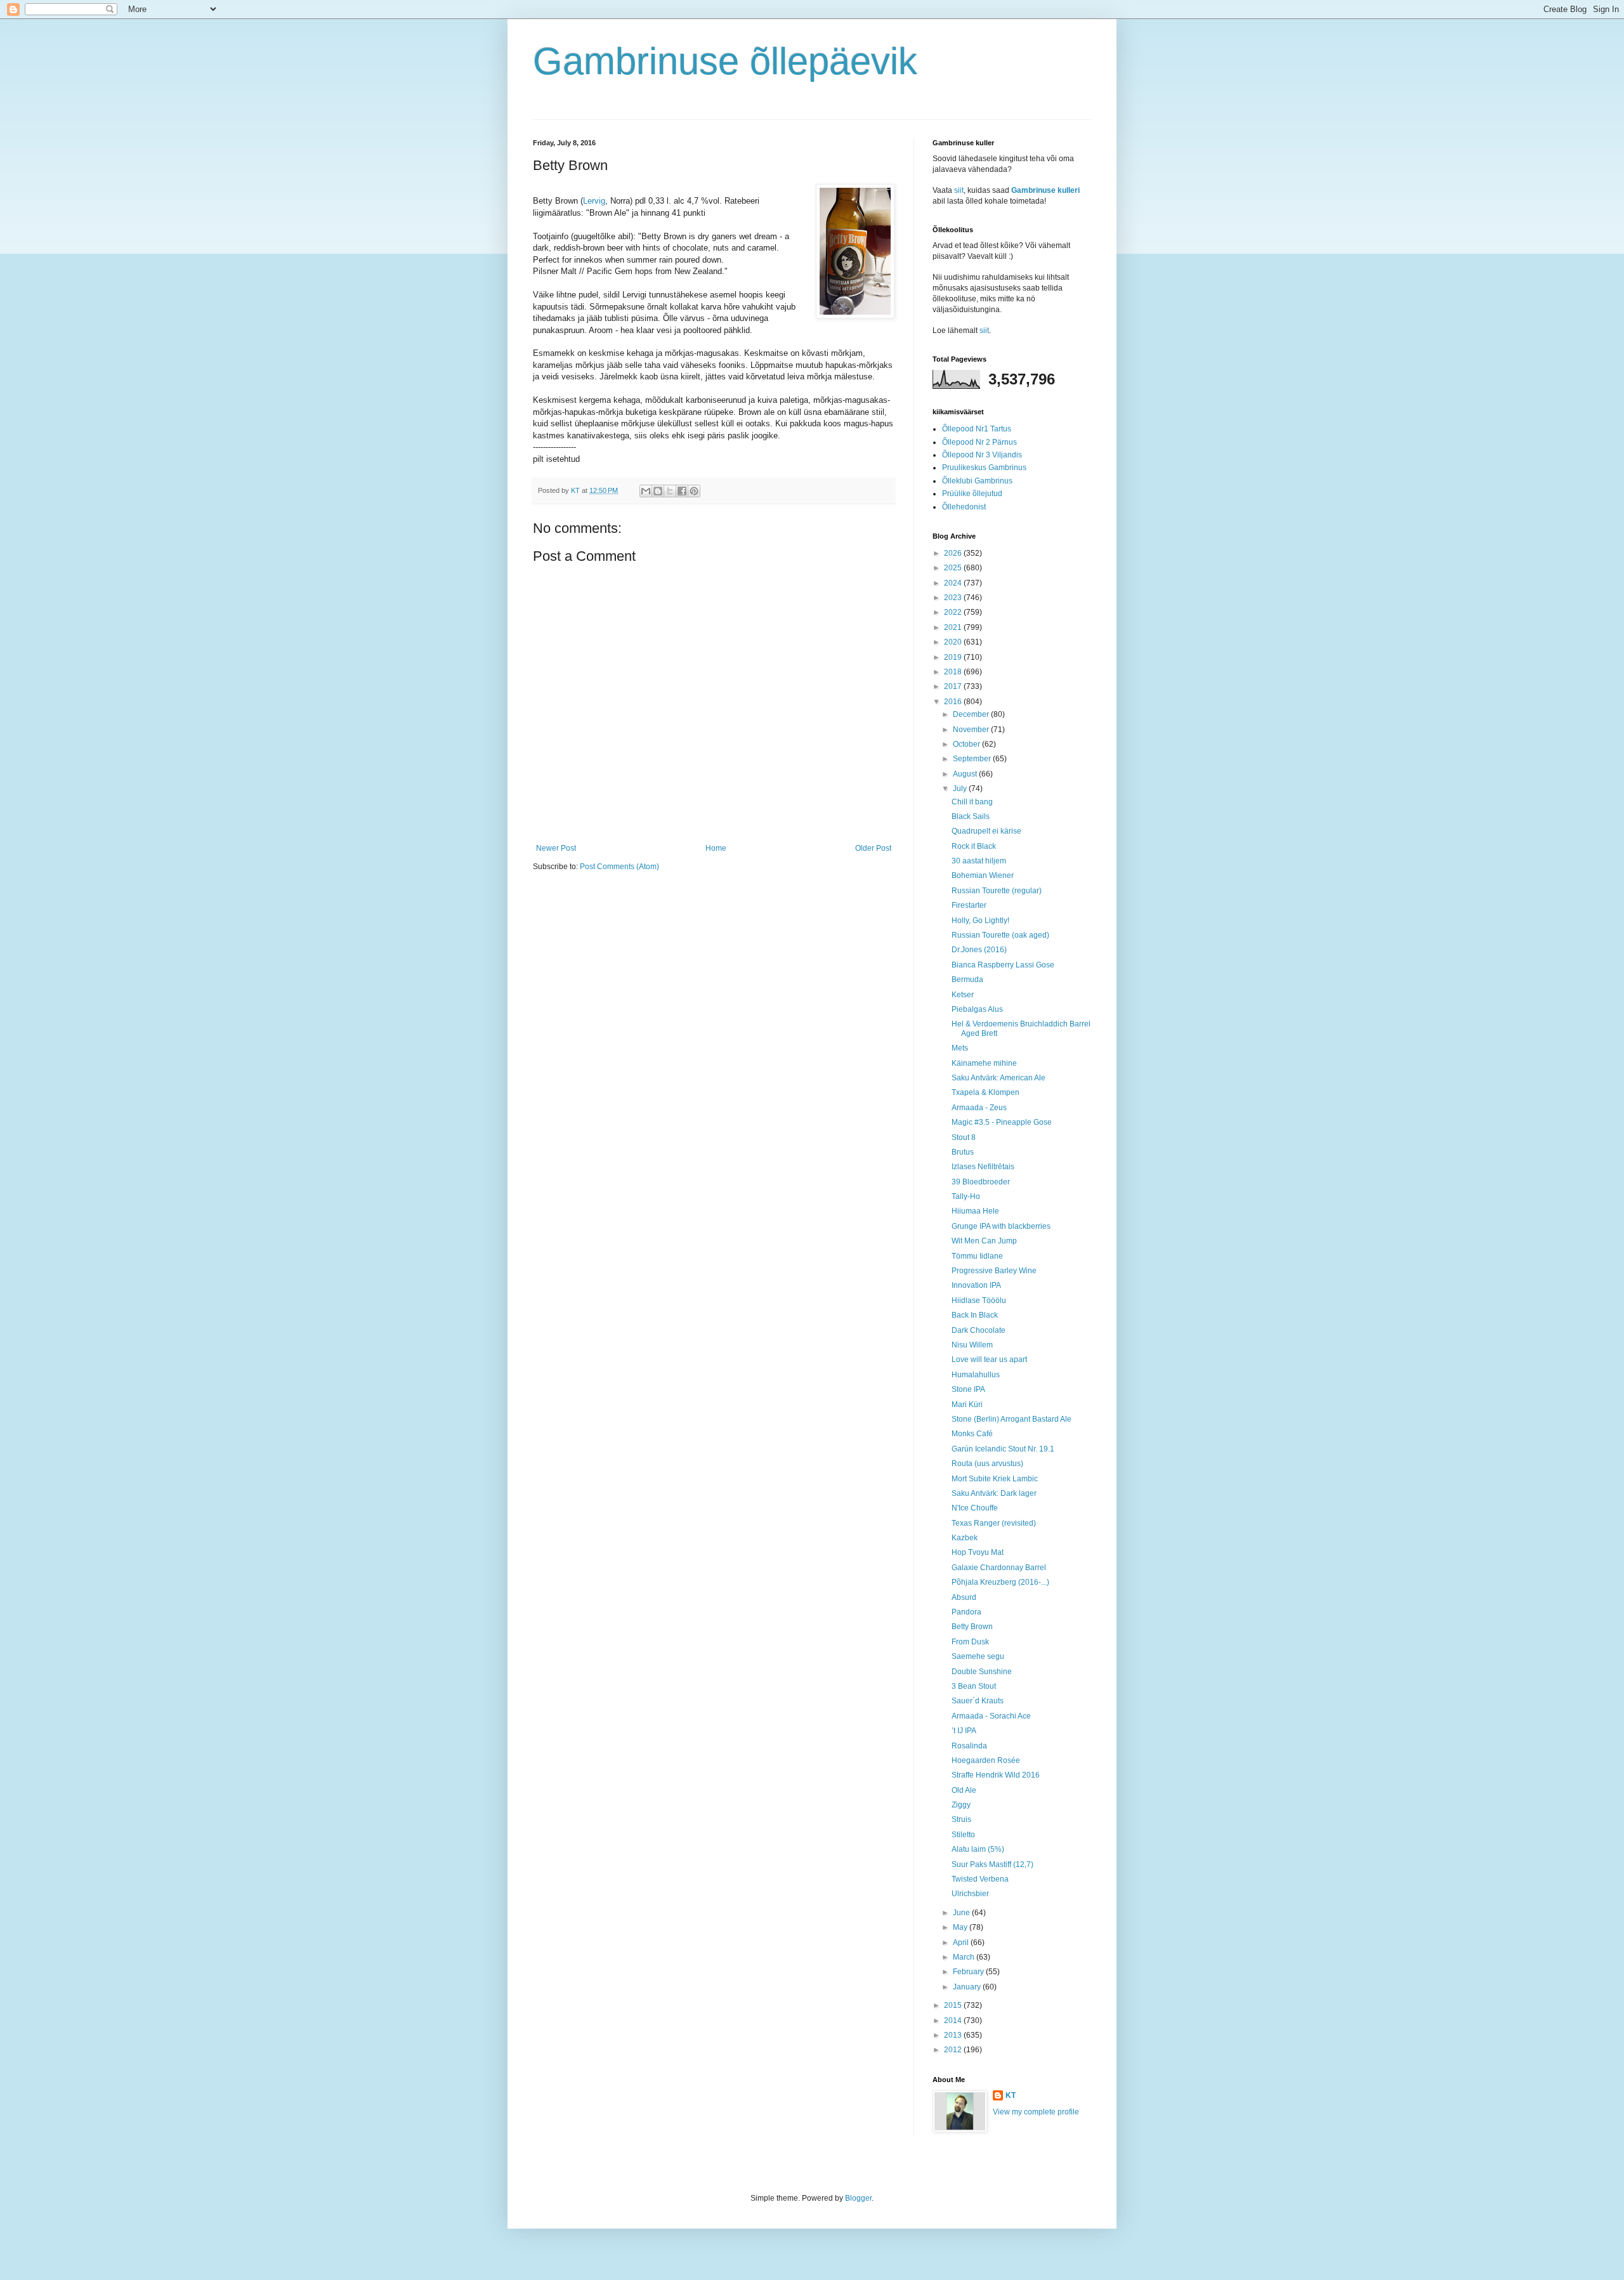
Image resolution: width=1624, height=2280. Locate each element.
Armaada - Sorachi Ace (991, 1716)
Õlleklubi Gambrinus (977, 481)
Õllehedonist (964, 507)
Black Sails (971, 816)
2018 (954, 672)
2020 (954, 642)
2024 (954, 583)
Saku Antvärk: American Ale (999, 1078)
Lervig (594, 201)
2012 (954, 2050)
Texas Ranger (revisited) (994, 1523)
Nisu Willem (972, 1345)
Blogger (858, 2198)
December (972, 714)
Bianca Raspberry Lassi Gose (1003, 965)
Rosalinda (969, 1746)
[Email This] (646, 491)
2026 (954, 553)
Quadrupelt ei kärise (986, 831)
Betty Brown (972, 1627)
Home (716, 848)
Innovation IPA (976, 1285)
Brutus (963, 1152)
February (969, 1972)
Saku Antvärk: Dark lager (994, 1493)
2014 (954, 2021)
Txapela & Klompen (986, 1092)
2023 (954, 598)
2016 (954, 702)
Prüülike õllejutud (972, 494)
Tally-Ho (966, 1196)
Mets (960, 1048)
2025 (954, 568)
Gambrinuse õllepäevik (725, 61)
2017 (954, 686)
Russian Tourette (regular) (997, 891)
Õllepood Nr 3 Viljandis (982, 455)
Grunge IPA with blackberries (1001, 1226)
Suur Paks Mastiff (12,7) (992, 1864)
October (967, 744)
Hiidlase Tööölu (979, 1301)
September (973, 759)
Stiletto (963, 1835)
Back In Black (975, 1315)
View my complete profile (1036, 2112)
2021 (954, 627)
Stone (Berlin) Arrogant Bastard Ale (1012, 1419)
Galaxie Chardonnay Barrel (999, 1568)
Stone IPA (968, 1389)
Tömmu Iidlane (977, 1256)
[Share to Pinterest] (694, 491)
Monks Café (972, 1434)
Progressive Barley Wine (994, 1271)
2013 (954, 2035)
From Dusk (970, 1642)
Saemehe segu (978, 1656)
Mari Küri (967, 1405)
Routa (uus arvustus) (987, 1464)
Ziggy (961, 1805)
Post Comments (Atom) (619, 867)
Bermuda (967, 979)
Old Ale (964, 1790)
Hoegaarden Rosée (986, 1760)
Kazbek (965, 1538)
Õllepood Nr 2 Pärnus (979, 442)
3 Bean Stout (974, 1686)
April (962, 1943)
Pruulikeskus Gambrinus (984, 468)
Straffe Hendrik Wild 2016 (996, 1775)
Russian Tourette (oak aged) (1000, 935)
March (965, 1957)
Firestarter (969, 905)
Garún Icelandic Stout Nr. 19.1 (1003, 1449)
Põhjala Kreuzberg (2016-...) (1000, 1582)
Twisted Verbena (980, 1879)
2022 (954, 612)
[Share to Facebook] (682, 491)
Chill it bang (972, 802)
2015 (954, 2005)
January (968, 1987)
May (961, 1927)
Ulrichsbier (970, 1894)
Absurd (964, 1597)
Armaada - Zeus (979, 1108)
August (966, 774)
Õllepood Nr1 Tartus (977, 429)
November (972, 730)
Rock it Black (974, 846)
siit (959, 190)
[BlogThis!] (658, 491)
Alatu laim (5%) (978, 1849)
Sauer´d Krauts (978, 1701)
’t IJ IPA (964, 1731)
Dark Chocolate (979, 1330)
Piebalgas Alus (977, 1009)
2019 (954, 657)
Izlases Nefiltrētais (983, 1167)
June (962, 1913)
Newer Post (556, 848)
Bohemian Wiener (983, 875)
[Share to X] (670, 491)
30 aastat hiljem (979, 861)
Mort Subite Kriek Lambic (995, 1479)
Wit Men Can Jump (984, 1241)
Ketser (963, 995)
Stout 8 (964, 1137)
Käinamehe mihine (984, 1063)
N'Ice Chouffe (975, 1508)
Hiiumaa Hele (975, 1211)
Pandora (966, 1612)
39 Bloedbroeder (981, 1182)
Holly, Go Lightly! (980, 921)
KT (1011, 2095)
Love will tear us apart (989, 1359)
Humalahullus (976, 1375)
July (961, 789)
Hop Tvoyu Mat (978, 1552)
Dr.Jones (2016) (979, 950)
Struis (961, 1819)
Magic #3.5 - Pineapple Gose (1002, 1122)
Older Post (873, 848)
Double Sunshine (982, 1672)
